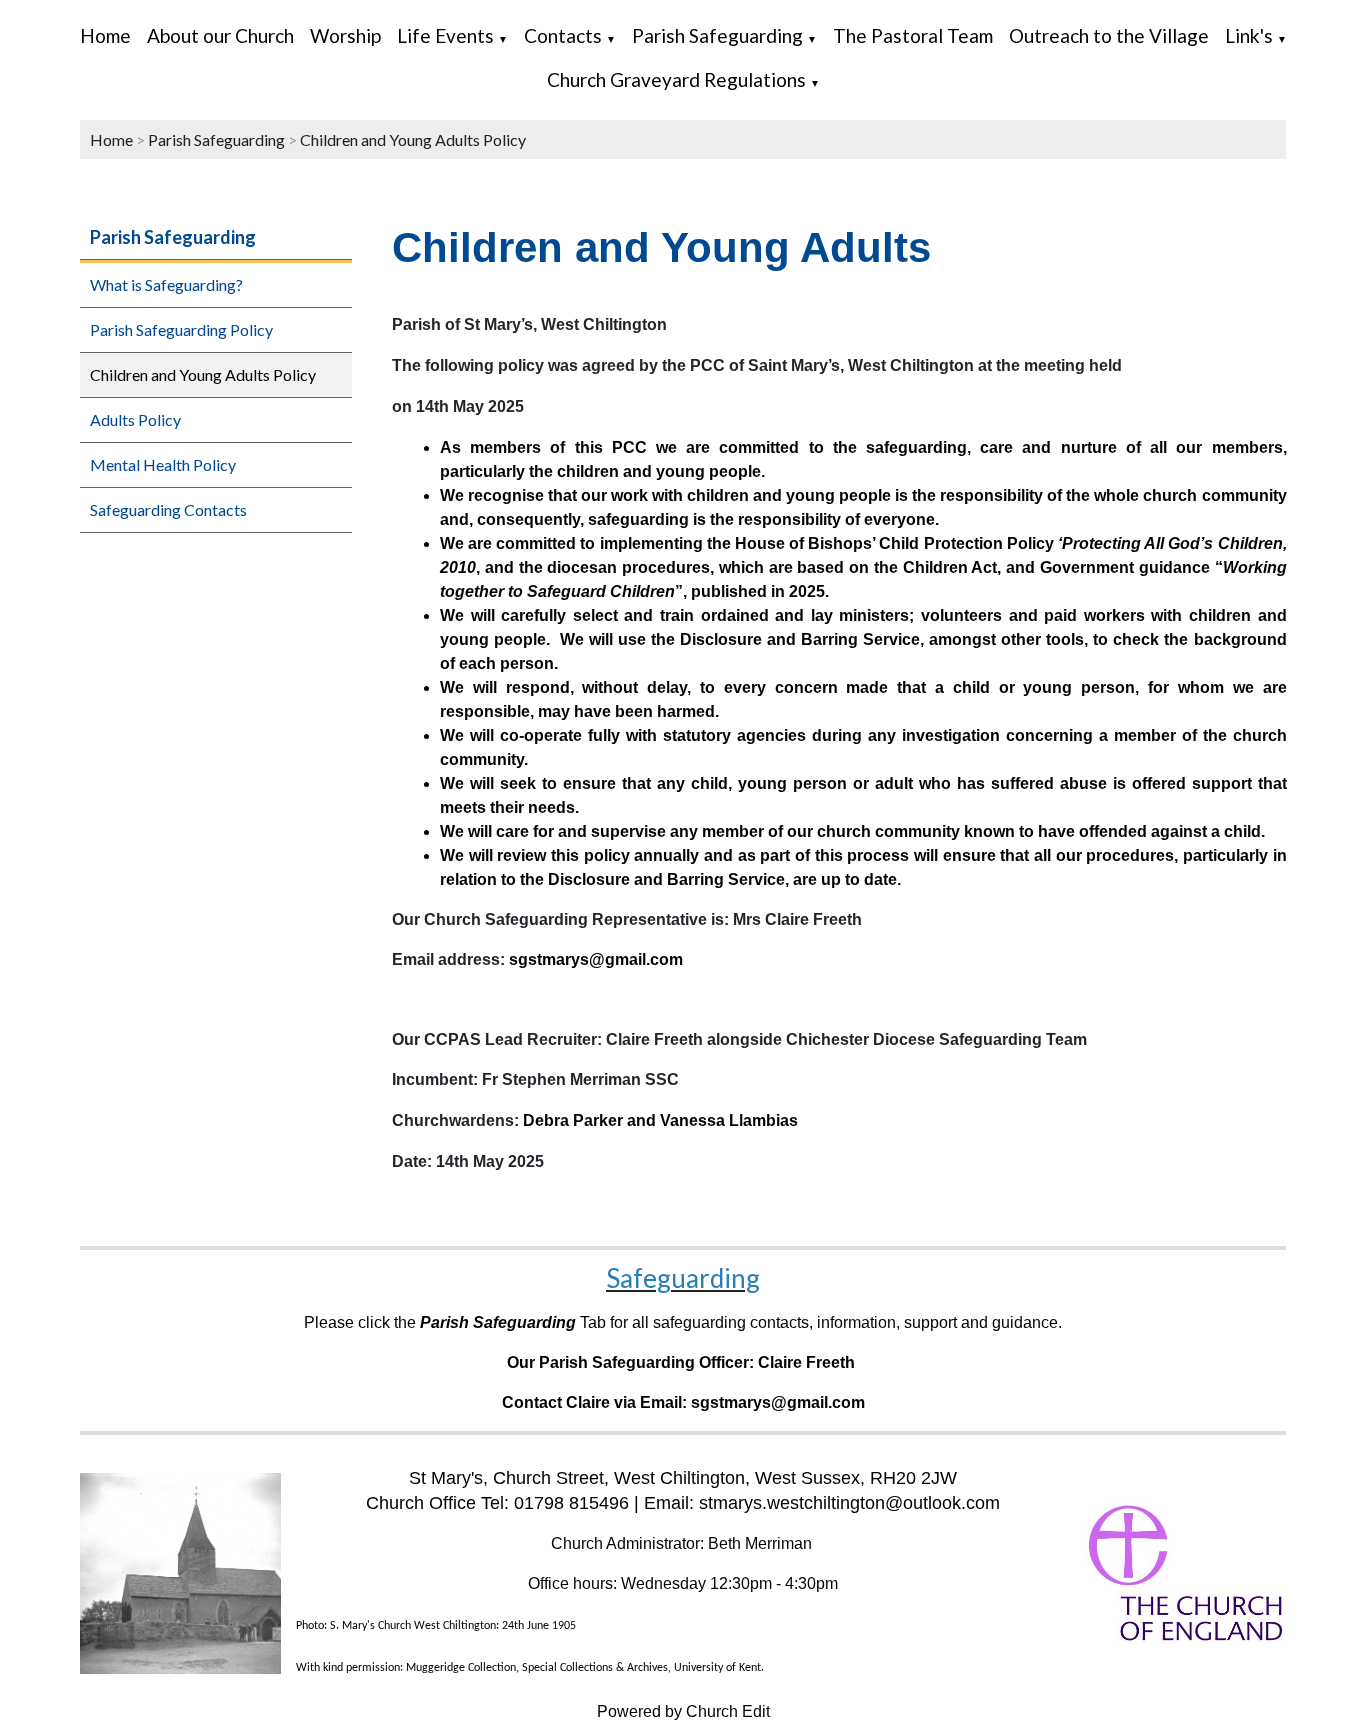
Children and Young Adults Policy (413, 139)
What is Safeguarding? (166, 284)
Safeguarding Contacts (168, 509)
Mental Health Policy (163, 464)
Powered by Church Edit (683, 1711)
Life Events (445, 35)
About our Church (220, 35)
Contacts (563, 35)
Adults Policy (135, 419)
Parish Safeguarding (717, 35)
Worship (345, 35)
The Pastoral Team (913, 35)
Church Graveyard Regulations (676, 79)
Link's (1249, 35)
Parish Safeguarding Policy (181, 329)
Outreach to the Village (1109, 35)
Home (105, 35)
